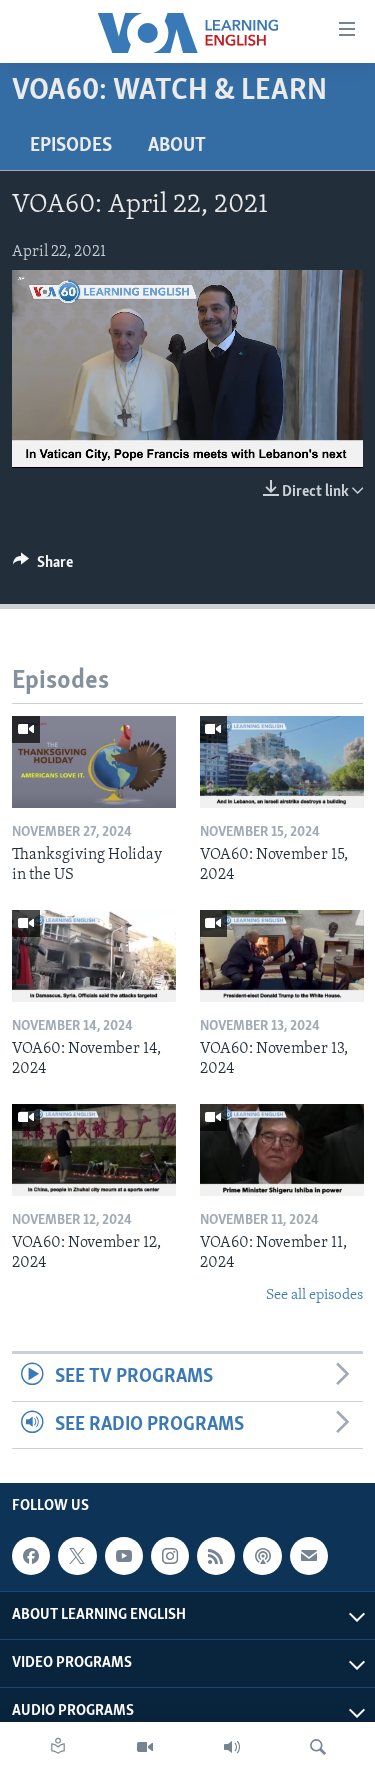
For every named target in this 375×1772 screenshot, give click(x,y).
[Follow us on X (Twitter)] (77, 1556)
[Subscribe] (309, 1556)
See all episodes (314, 1295)
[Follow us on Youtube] (124, 1556)
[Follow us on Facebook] (31, 1556)
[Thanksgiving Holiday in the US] (94, 762)
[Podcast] (262, 1556)
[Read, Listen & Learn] (58, 1747)
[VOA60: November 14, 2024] (94, 956)
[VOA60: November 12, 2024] (94, 1150)
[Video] (145, 1747)
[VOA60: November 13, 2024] (282, 956)
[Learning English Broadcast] (232, 1747)
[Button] (43, 567)
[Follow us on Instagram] (170, 1556)
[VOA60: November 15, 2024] (282, 762)
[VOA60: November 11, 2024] (282, 1150)
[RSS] (216, 1556)
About (177, 146)
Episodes (71, 146)
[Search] (318, 1747)
